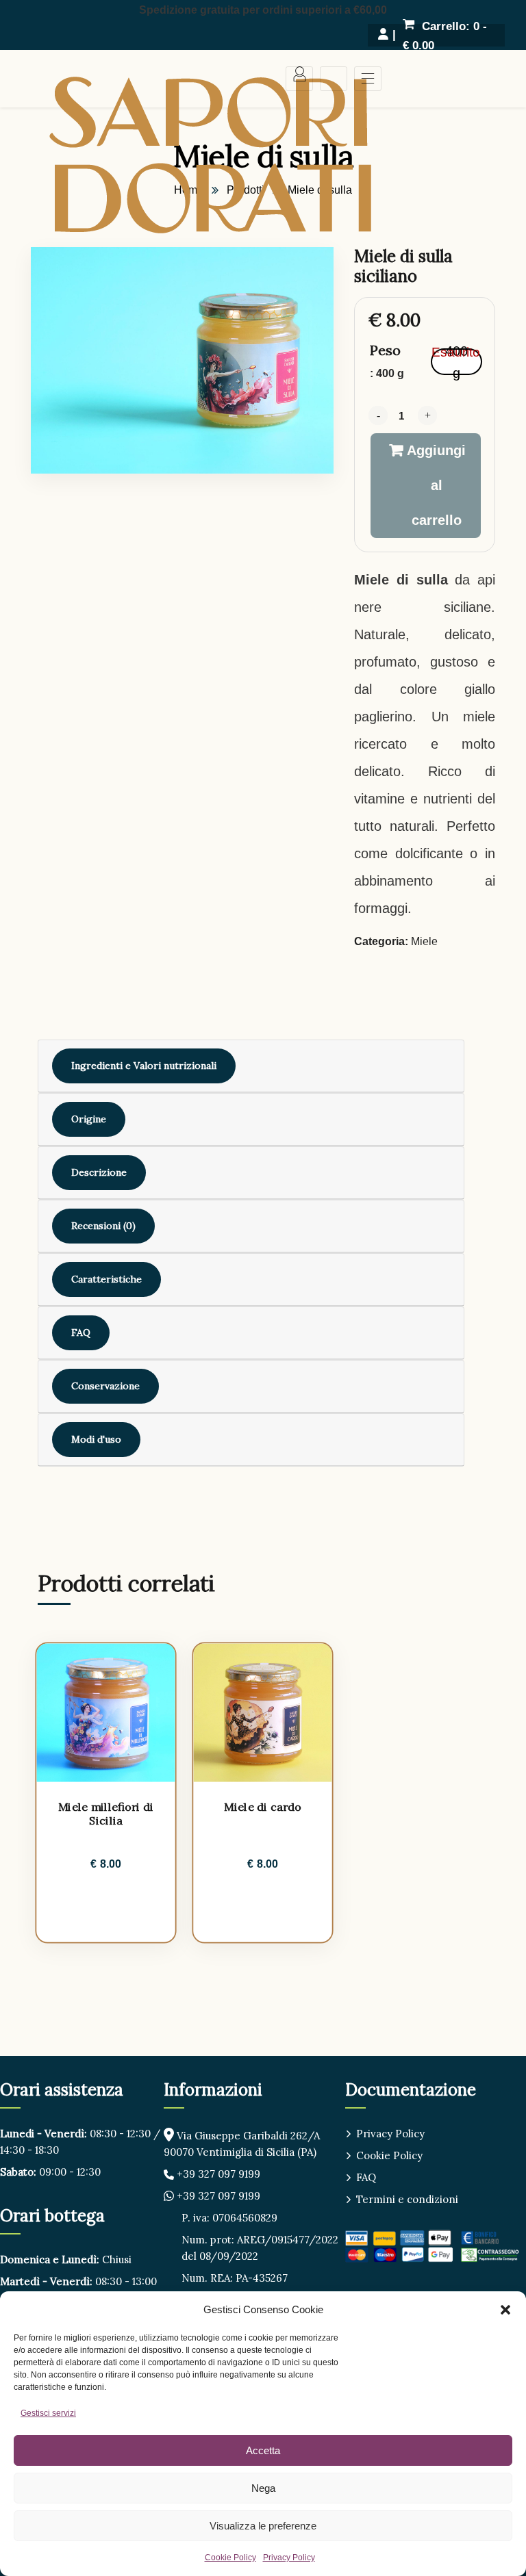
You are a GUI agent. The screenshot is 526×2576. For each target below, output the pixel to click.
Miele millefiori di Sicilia (106, 1814)
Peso (385, 350)
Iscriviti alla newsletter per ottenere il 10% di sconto (263, 10)
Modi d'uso (96, 1439)
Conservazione (105, 1386)
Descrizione (99, 1172)
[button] (505, 2310)
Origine (89, 1119)
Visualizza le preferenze (263, 2526)
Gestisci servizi (48, 2413)
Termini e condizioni (407, 2199)
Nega (263, 2488)
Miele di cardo (263, 1807)
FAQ (81, 1332)
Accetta (263, 2450)
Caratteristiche (107, 1279)
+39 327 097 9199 (217, 2174)
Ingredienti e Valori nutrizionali (144, 1066)
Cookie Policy (230, 2558)
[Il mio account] (385, 35)
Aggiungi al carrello (436, 485)
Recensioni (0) (103, 1226)
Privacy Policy (289, 2558)
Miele (424, 941)
